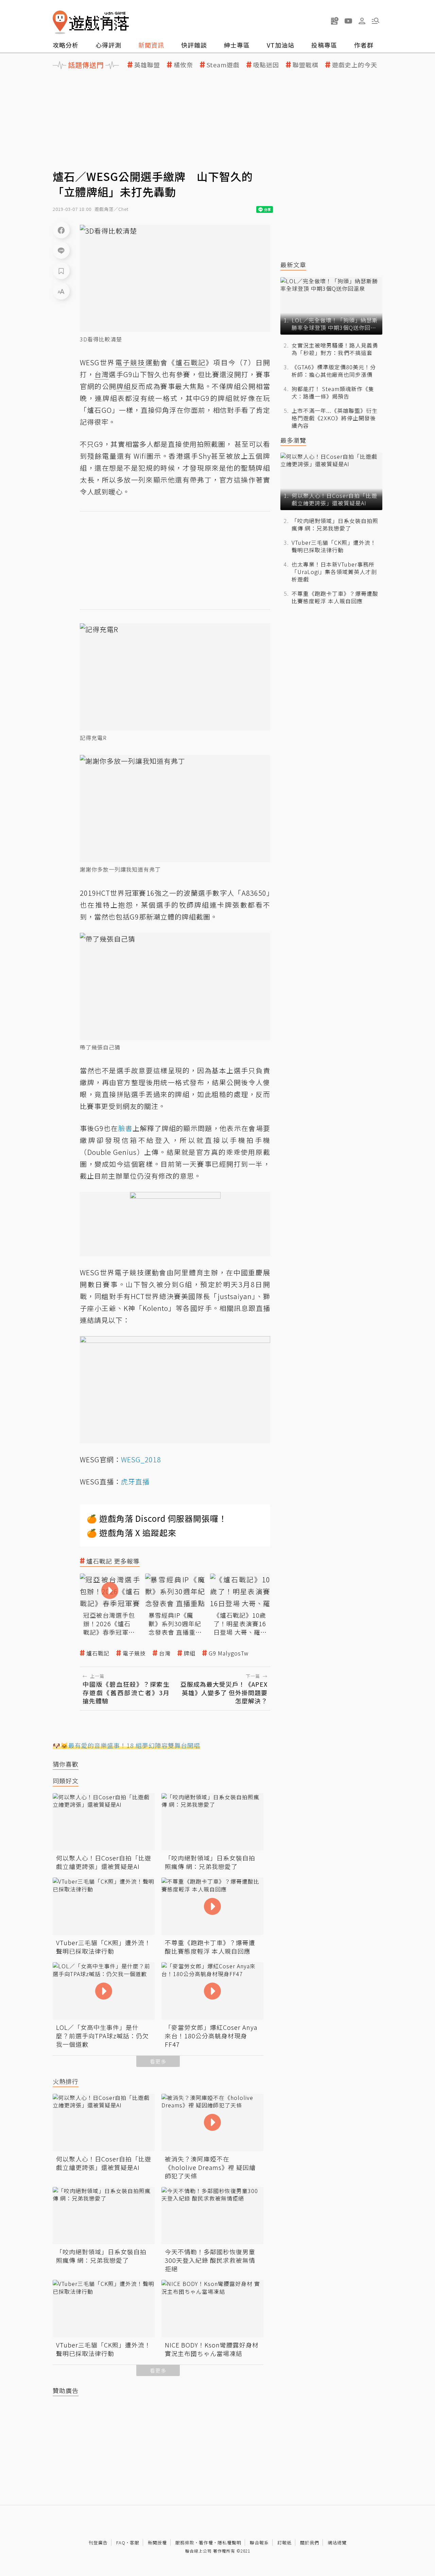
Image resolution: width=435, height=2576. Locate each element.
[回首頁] (91, 22)
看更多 (158, 2061)
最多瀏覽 (293, 440)
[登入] (362, 21)
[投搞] (335, 21)
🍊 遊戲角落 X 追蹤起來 (132, 1533)
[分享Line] (61, 250)
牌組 (190, 1653)
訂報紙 (284, 2543)
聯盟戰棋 (306, 65)
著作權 (206, 2543)
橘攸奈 (183, 65)
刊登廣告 (98, 2543)
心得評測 (108, 45)
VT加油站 (281, 45)
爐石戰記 (98, 1653)
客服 (135, 2543)
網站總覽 (337, 2543)
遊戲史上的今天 (355, 65)
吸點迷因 (266, 65)
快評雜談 (194, 45)
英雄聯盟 (147, 65)
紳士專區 (237, 45)
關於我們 (310, 2543)
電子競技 (134, 1653)
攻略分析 (66, 45)
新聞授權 (157, 2543)
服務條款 (185, 2543)
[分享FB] (61, 230)
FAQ (121, 2543)
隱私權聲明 (229, 2543)
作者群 (364, 45)
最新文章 (293, 265)
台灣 (165, 1653)
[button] (376, 21)
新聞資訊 (151, 45)
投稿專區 (324, 45)
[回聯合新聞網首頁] (60, 22)
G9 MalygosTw (229, 1653)
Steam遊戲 (223, 65)
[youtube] (348, 21)
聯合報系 (259, 2543)
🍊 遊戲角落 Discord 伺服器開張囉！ (157, 1518)
